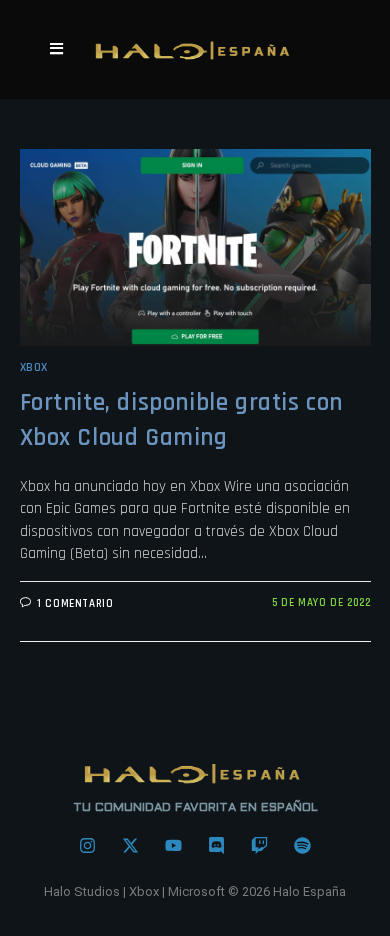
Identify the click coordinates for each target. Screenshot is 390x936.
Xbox (34, 367)
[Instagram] (88, 845)
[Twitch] (260, 845)
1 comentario (75, 604)
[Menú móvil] (57, 49)
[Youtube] (174, 845)
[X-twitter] (131, 845)
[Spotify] (303, 845)
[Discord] (217, 845)
